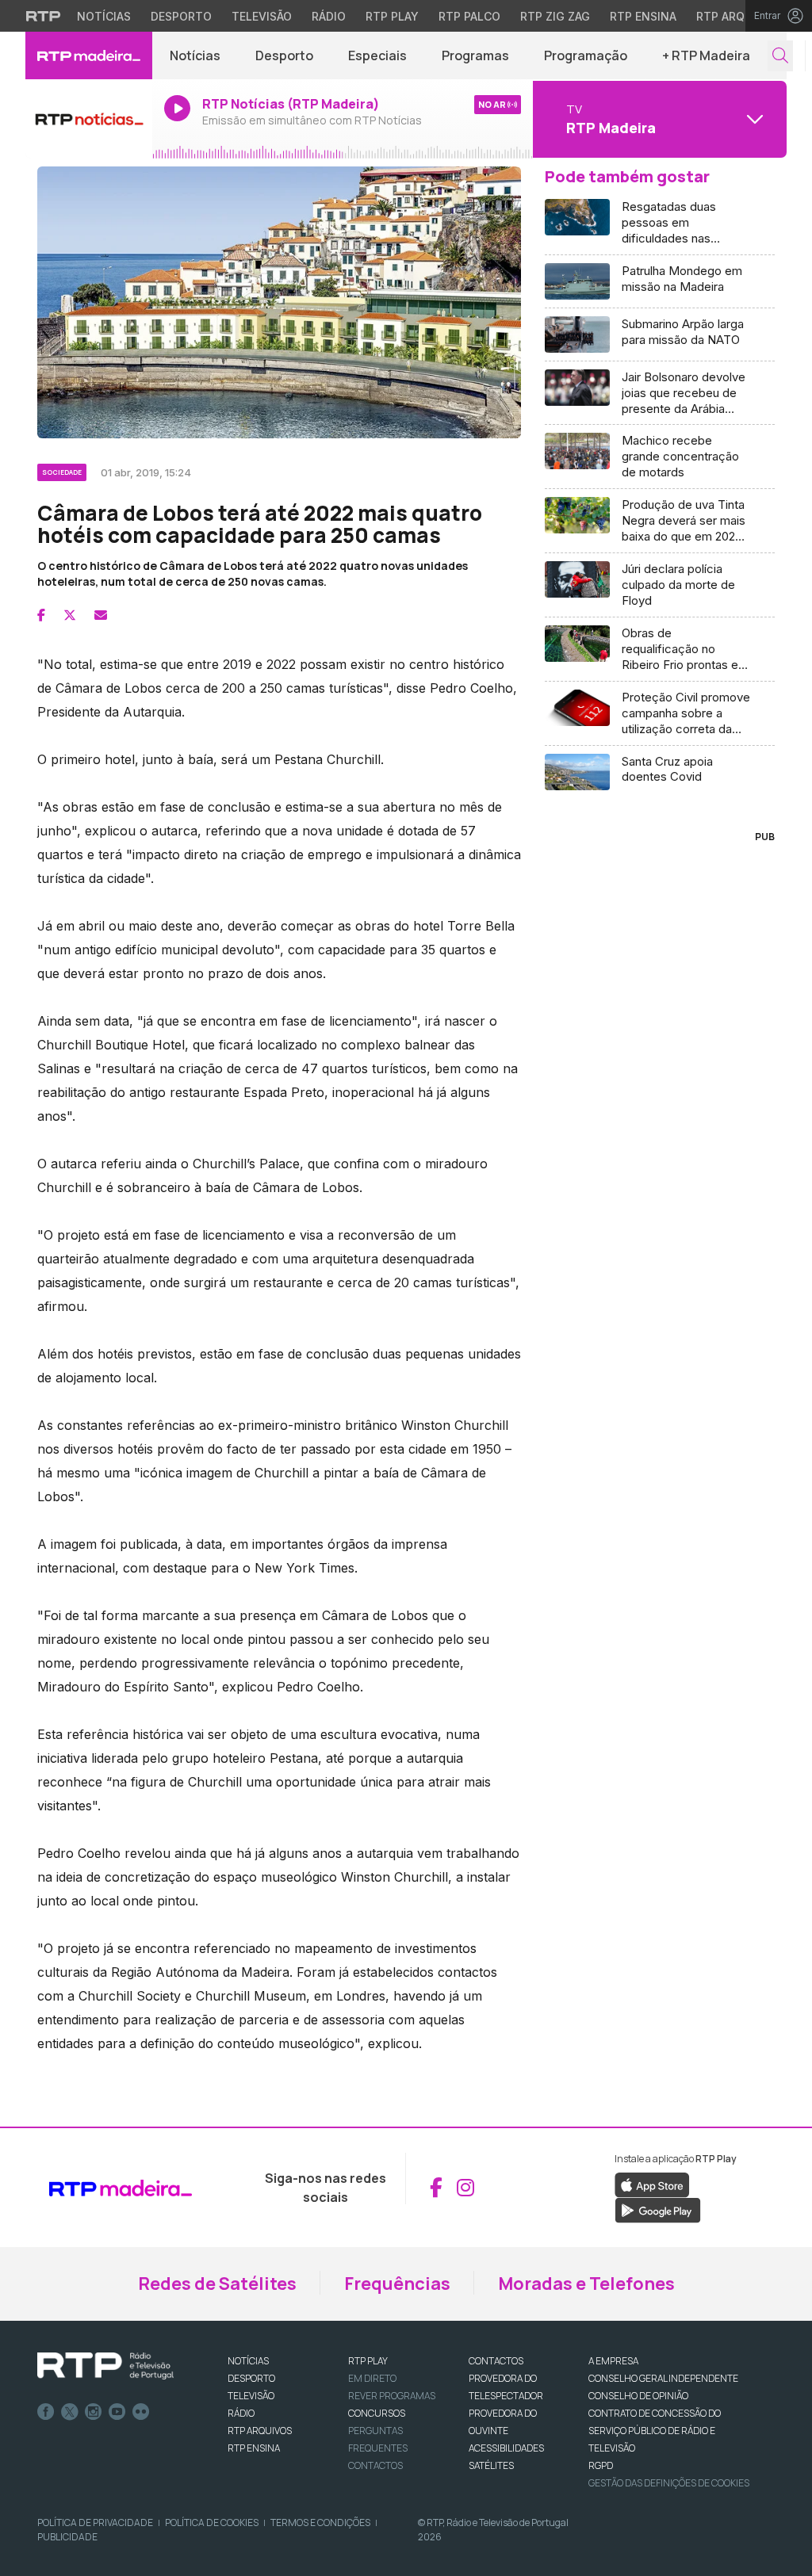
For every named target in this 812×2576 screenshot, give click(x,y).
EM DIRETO (372, 2378)
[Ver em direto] (89, 119)
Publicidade (67, 2537)
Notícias (104, 16)
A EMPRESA (613, 2361)
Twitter (70, 2412)
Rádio (329, 16)
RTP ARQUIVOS (260, 2431)
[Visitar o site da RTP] (44, 16)
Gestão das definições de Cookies (669, 2483)
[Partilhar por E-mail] (101, 615)
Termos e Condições (320, 2522)
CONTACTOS (496, 2361)
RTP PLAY (368, 2361)
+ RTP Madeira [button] (706, 55)
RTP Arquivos (737, 16)
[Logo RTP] (105, 2366)
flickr (141, 2412)
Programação (586, 55)
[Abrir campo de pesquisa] (780, 56)
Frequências (397, 2284)
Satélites (491, 2465)
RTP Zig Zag (555, 16)
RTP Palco (469, 16)
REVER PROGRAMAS (392, 2396)
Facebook (46, 2412)
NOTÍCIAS (248, 2361)
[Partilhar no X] (70, 615)
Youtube (117, 2412)
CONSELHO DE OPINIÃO (638, 2396)
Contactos (375, 2465)
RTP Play (392, 16)
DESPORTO (251, 2378)
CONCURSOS (377, 2413)
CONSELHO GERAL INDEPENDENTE (663, 2378)
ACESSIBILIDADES (506, 2448)
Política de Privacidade (95, 2522)
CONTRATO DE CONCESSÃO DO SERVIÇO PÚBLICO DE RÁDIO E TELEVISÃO (655, 2431)
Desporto (181, 16)
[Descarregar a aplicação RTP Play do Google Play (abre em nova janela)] (658, 2209)
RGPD (601, 2465)
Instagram (94, 2412)
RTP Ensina (643, 16)
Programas (475, 55)
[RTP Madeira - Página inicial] (89, 55)
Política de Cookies (212, 2522)
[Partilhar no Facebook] (41, 615)
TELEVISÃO (251, 2396)
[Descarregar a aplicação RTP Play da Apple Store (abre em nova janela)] (652, 2184)
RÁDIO (241, 2413)
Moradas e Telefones (586, 2284)
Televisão (262, 16)
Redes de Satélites (217, 2284)
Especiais (377, 55)
